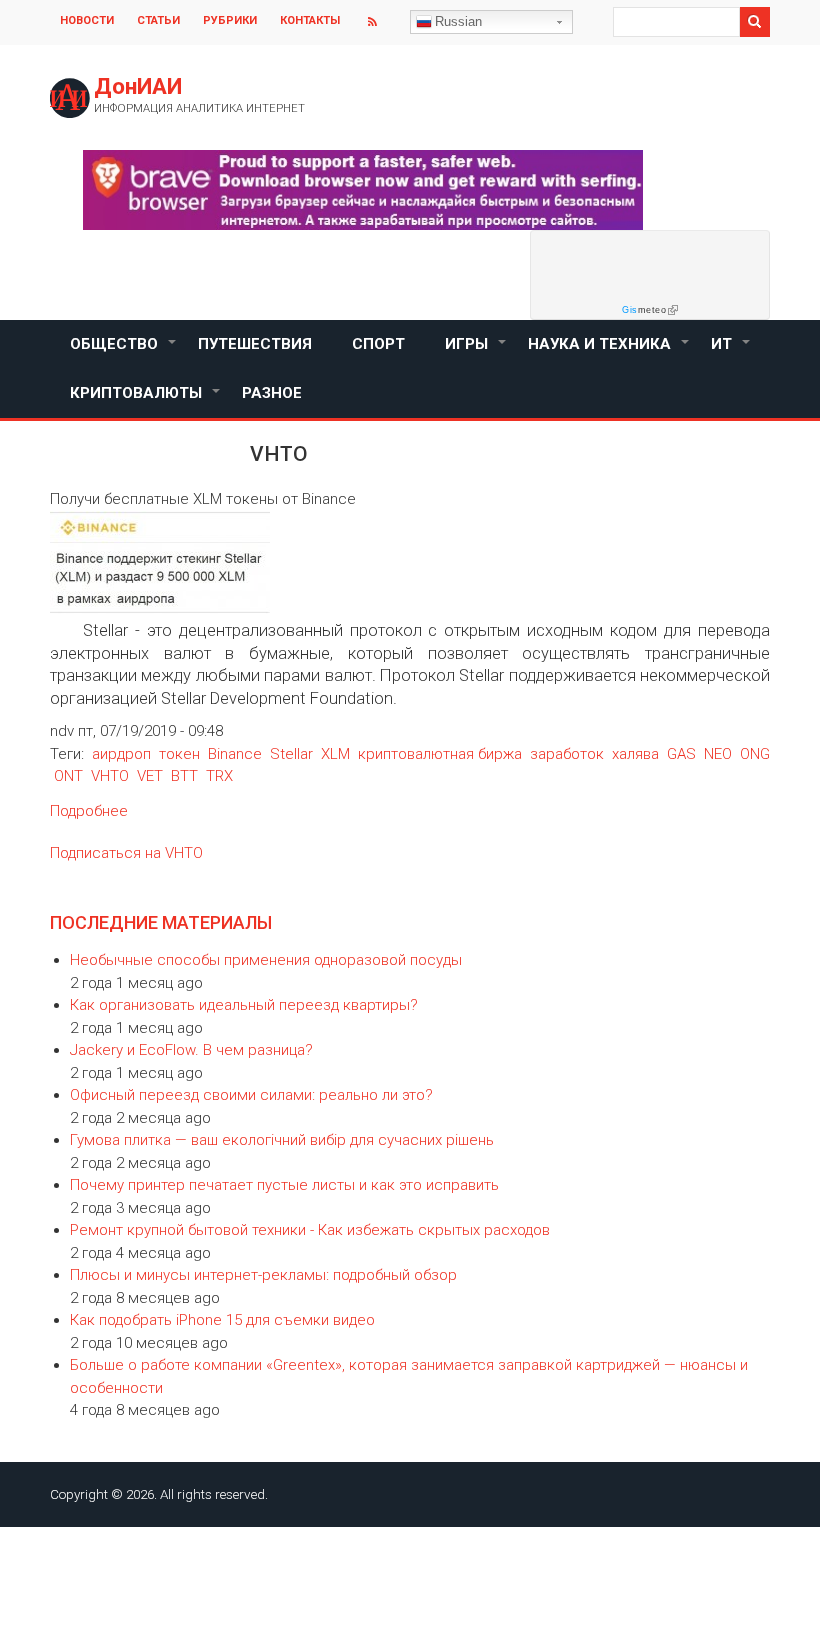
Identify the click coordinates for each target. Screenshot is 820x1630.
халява (635, 754)
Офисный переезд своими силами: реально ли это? (251, 1095)
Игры (476, 352)
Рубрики (230, 20)
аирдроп (121, 754)
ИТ (731, 352)
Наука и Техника (609, 352)
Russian (458, 21)
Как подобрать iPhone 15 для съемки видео (222, 1320)
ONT (68, 776)
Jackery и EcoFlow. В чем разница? (191, 1050)
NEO (718, 754)
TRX (219, 776)
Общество (124, 352)
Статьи (158, 20)
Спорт (378, 344)
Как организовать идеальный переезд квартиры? (244, 1005)
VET (150, 776)
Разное (272, 393)
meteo (644, 310)
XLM (335, 754)
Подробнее (89, 811)
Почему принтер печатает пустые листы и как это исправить (284, 1185)
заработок (567, 754)
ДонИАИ (138, 86)
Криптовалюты (146, 401)
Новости (87, 20)
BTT (184, 776)
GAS (681, 754)
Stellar (291, 754)
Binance (235, 754)
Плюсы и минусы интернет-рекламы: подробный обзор (263, 1275)
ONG (755, 754)
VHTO (110, 776)
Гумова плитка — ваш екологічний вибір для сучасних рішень (282, 1140)
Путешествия (255, 344)
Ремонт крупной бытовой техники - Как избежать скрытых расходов (310, 1230)
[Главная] (70, 98)
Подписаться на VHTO (126, 853)
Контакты (310, 20)
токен (179, 754)
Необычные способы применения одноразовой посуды (266, 960)
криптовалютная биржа (440, 754)
